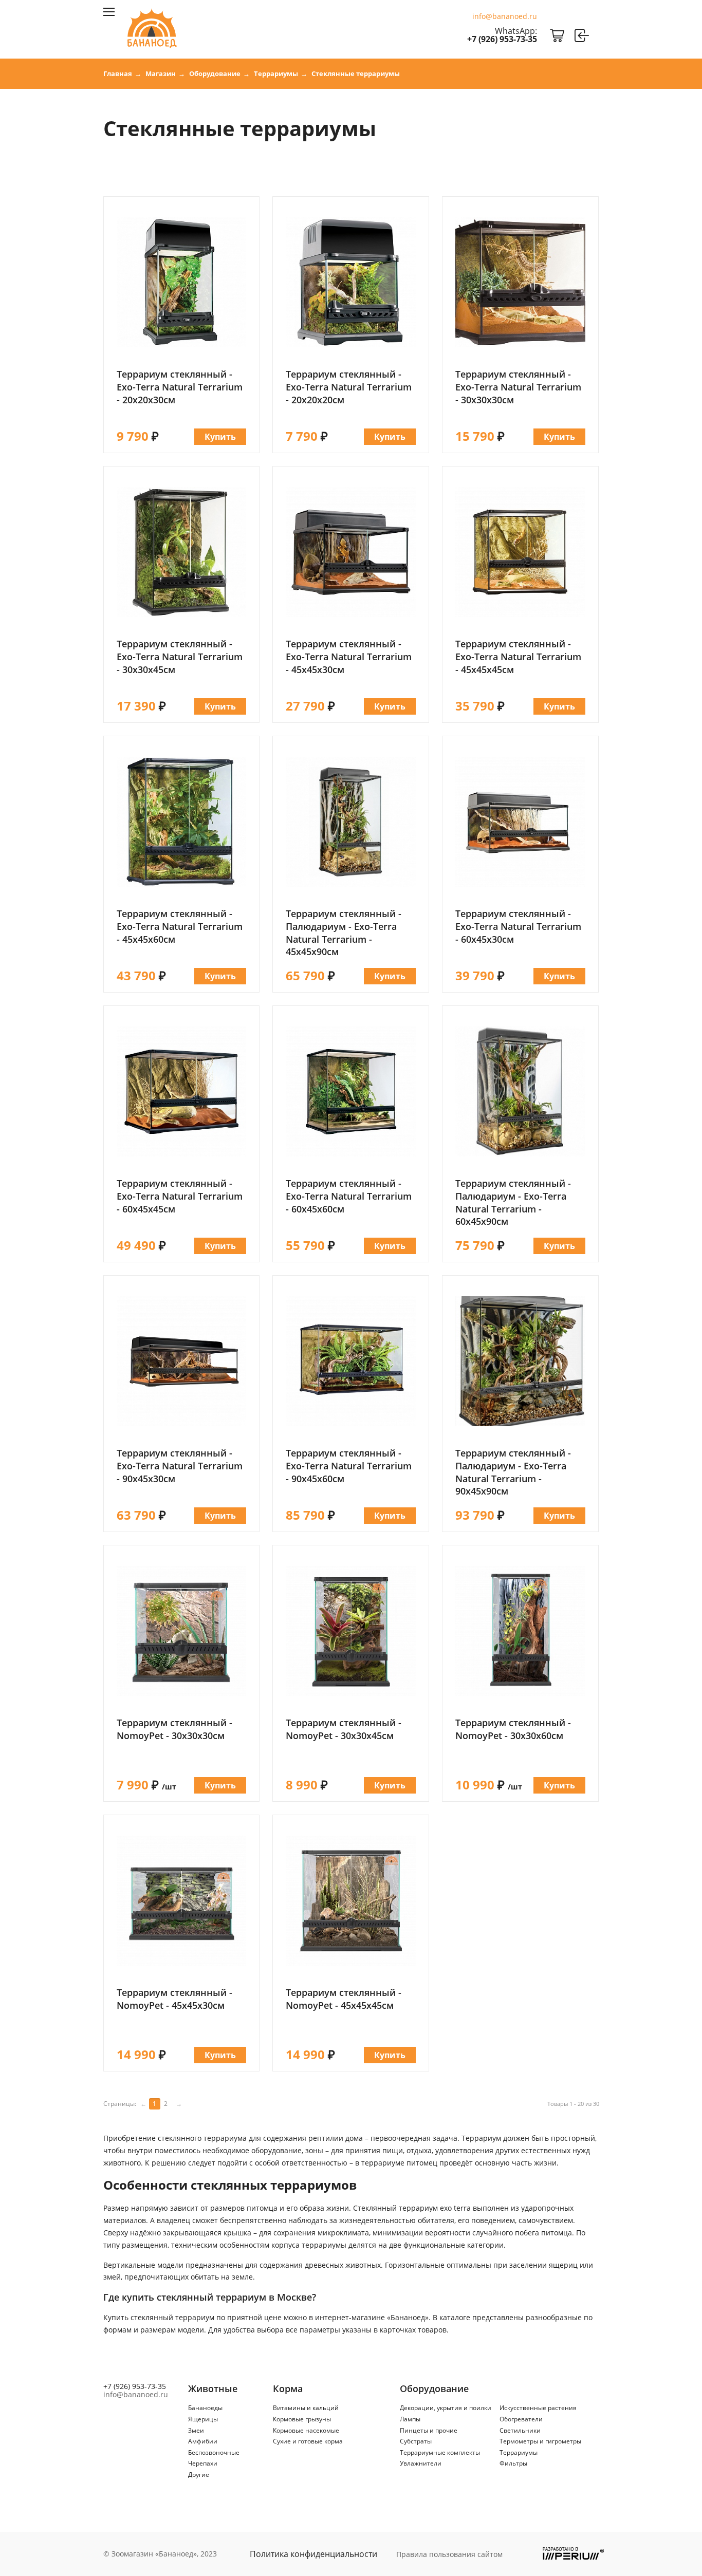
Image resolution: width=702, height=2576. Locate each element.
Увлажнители (421, 2463)
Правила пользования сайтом (449, 2554)
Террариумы (519, 2452)
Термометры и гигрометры (540, 2441)
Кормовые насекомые (306, 2430)
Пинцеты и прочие (429, 2430)
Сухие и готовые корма (308, 2441)
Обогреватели (521, 2419)
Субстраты (416, 2441)
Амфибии (203, 2441)
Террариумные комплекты (440, 2452)
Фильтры (513, 2463)
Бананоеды (205, 2408)
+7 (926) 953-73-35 (502, 39)
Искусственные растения (538, 2408)
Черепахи (203, 2463)
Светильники (520, 2430)
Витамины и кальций (306, 2408)
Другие (199, 2475)
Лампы (410, 2419)
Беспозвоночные (214, 2452)
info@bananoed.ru (505, 16)
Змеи (196, 2430)
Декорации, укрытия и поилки (446, 2408)
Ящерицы (203, 2419)
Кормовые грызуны (302, 2419)
